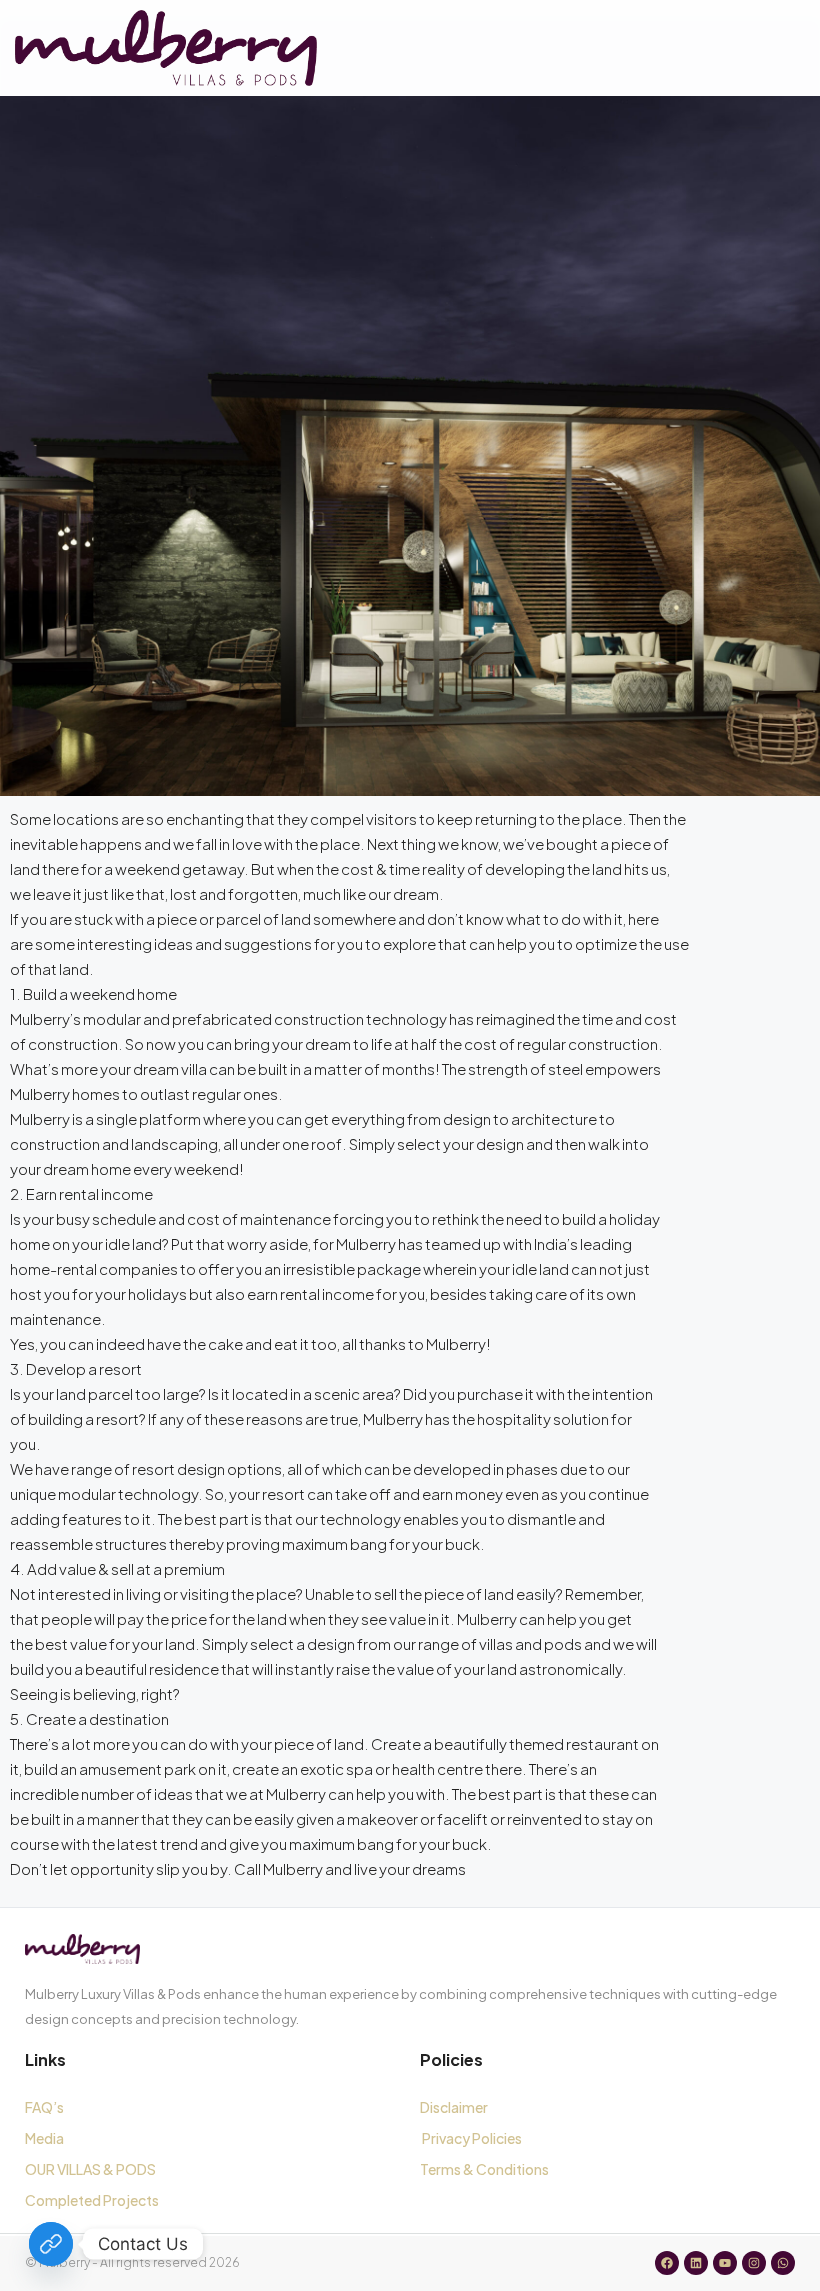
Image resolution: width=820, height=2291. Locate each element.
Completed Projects (92, 2200)
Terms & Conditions (486, 2169)
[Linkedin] (696, 2263)
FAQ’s (44, 2107)
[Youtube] (725, 2263)
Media (44, 2138)
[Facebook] (667, 2263)
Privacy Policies (472, 2138)
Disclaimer (454, 2107)
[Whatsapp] (783, 2263)
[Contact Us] (51, 2244)
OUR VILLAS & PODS (90, 2169)
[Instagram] (754, 2263)
